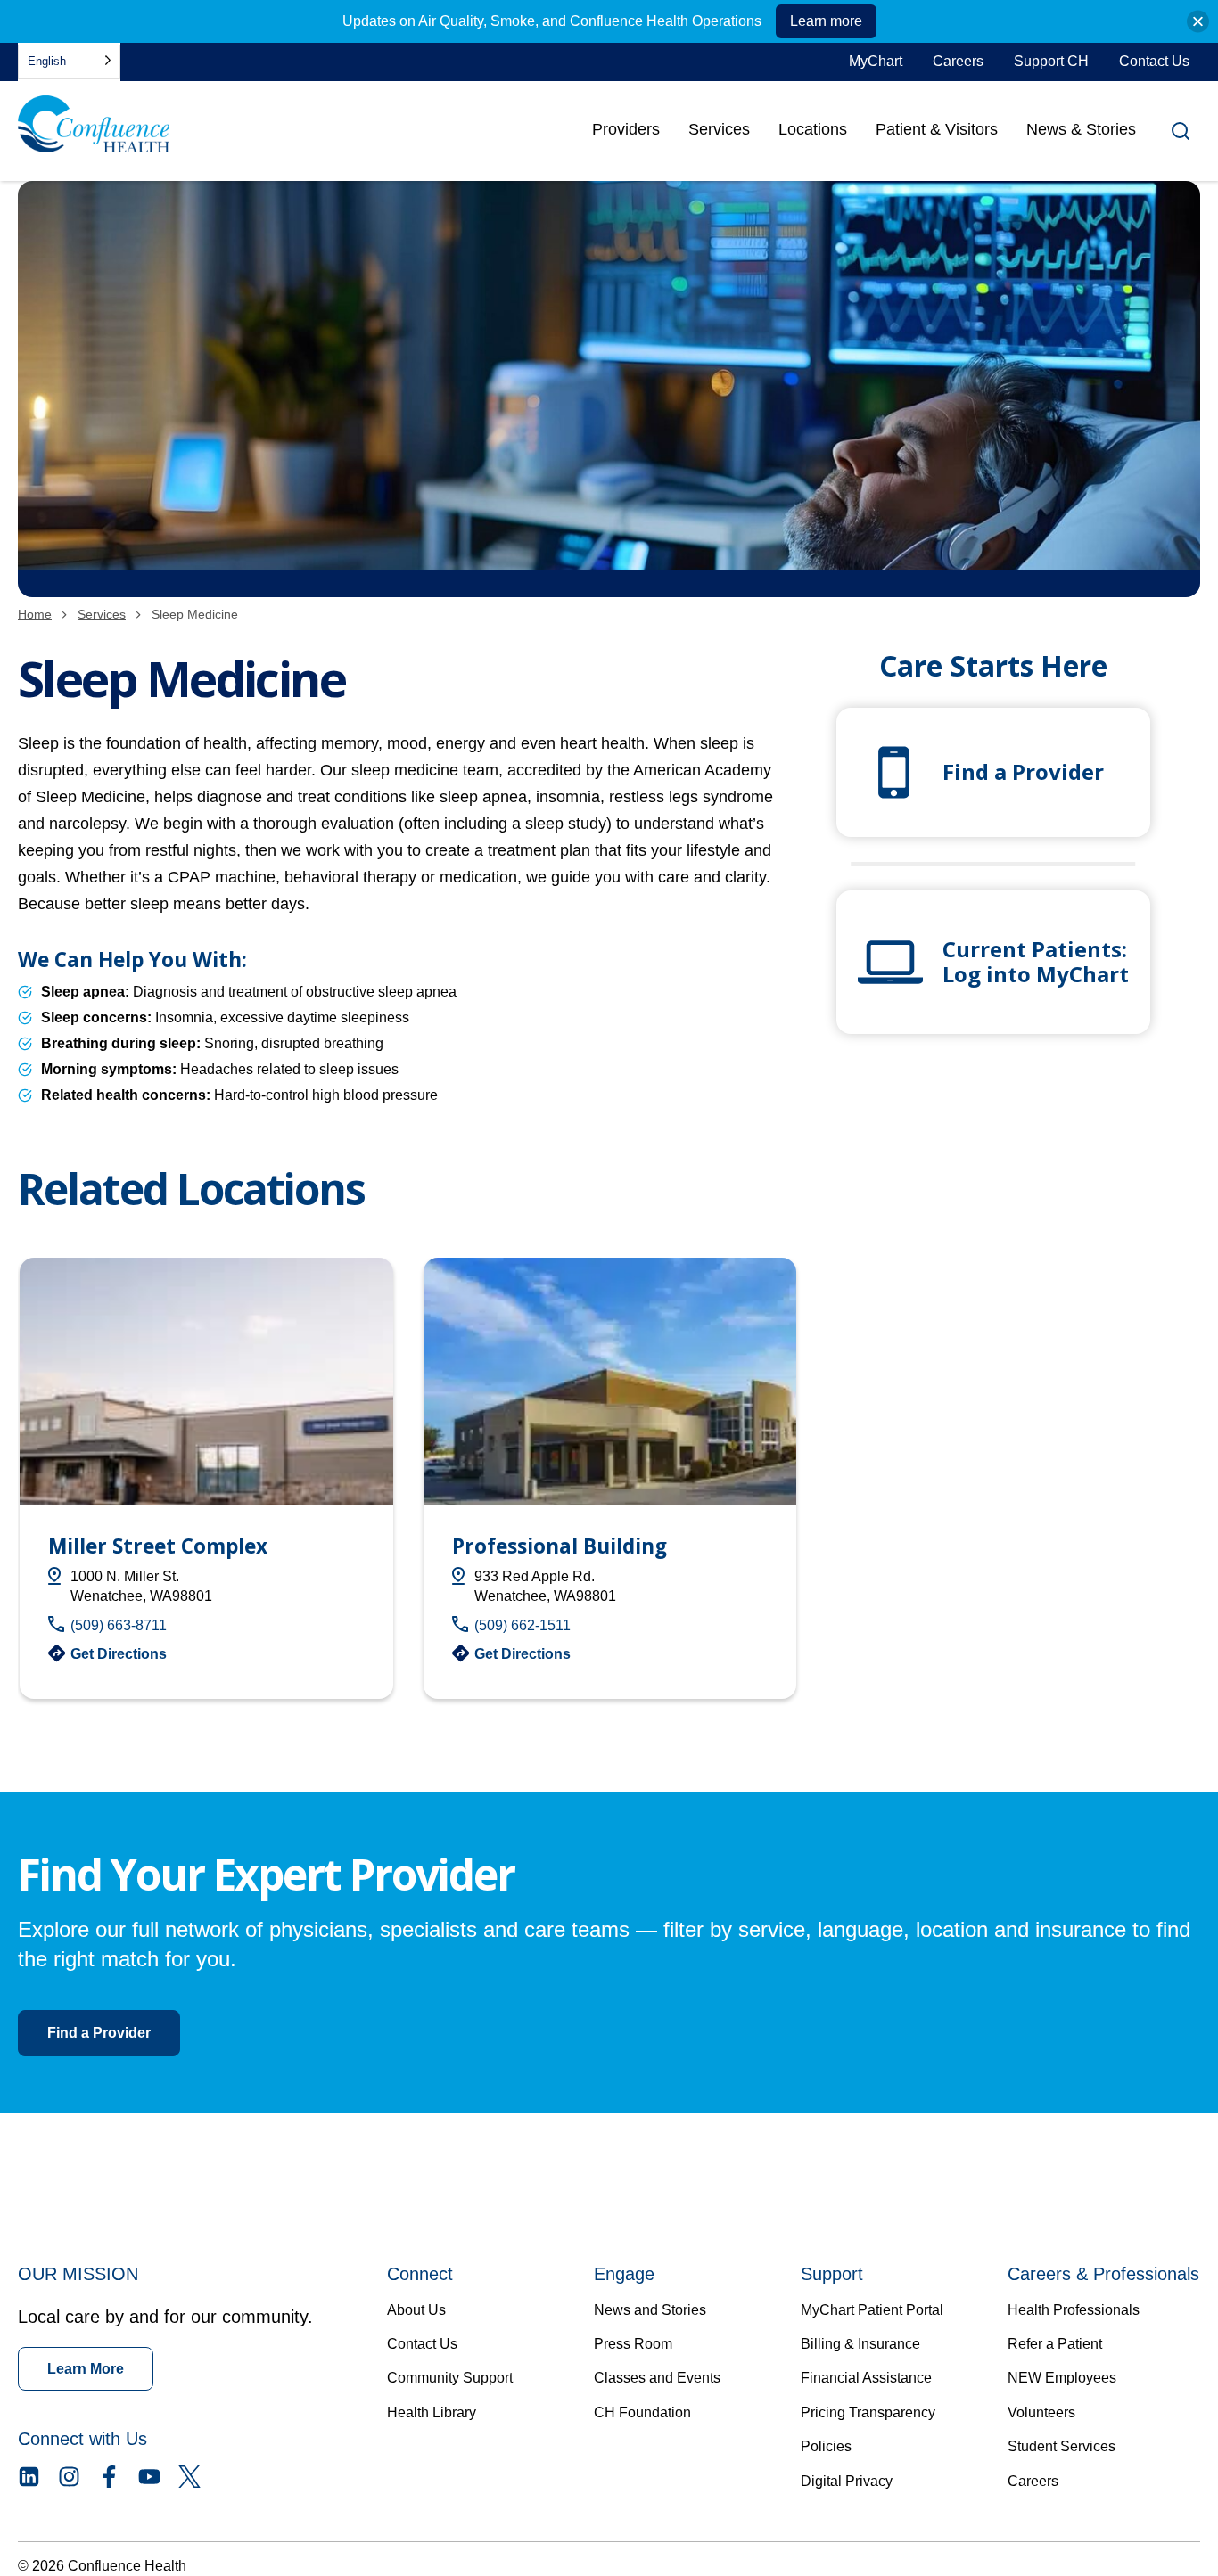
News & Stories (1081, 129)
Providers (626, 135)
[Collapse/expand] (1198, 22)
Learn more (826, 21)
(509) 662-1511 (523, 1625)
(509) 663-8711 (119, 1625)
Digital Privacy (847, 2481)
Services (719, 129)
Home (35, 614)
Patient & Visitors (937, 129)
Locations (813, 129)
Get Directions (119, 1654)
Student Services (1062, 2446)
